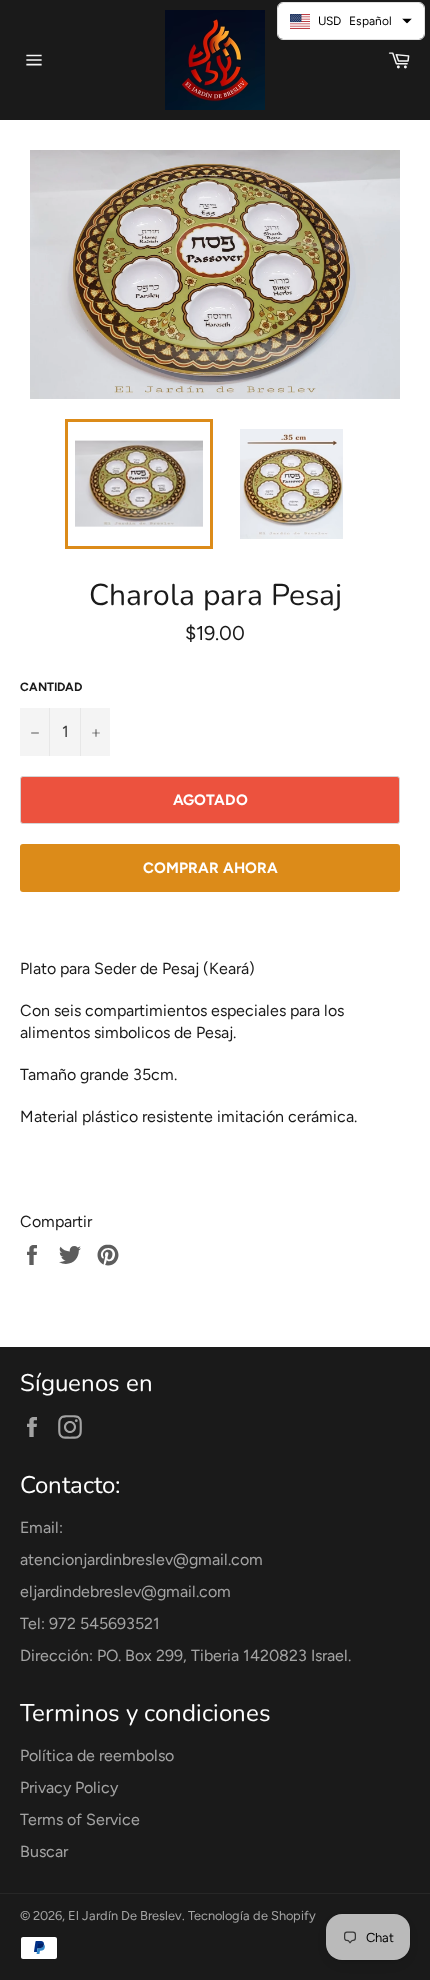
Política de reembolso (97, 1755)
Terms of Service (80, 1819)
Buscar (44, 1851)
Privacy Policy (69, 1787)
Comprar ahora (210, 868)
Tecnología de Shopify (252, 1915)
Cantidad (51, 687)
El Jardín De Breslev (125, 1915)
